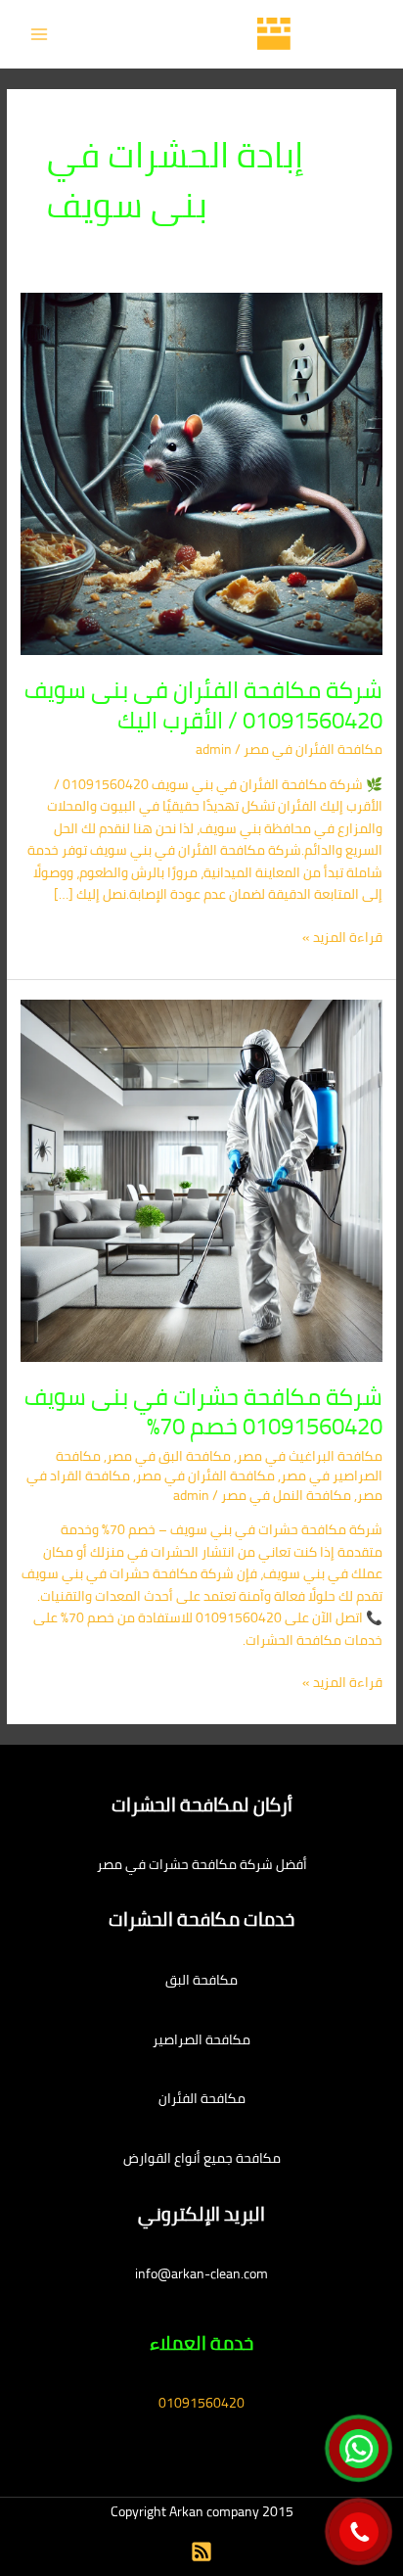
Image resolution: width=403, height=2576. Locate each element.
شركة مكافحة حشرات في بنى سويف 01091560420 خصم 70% (203, 1412)
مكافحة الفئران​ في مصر (313, 749)
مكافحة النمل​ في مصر (286, 1495)
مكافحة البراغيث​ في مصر (310, 1456)
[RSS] (201, 2552)
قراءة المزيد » (342, 937)
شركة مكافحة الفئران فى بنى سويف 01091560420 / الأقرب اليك (203, 705)
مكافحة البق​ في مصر (169, 1456)
